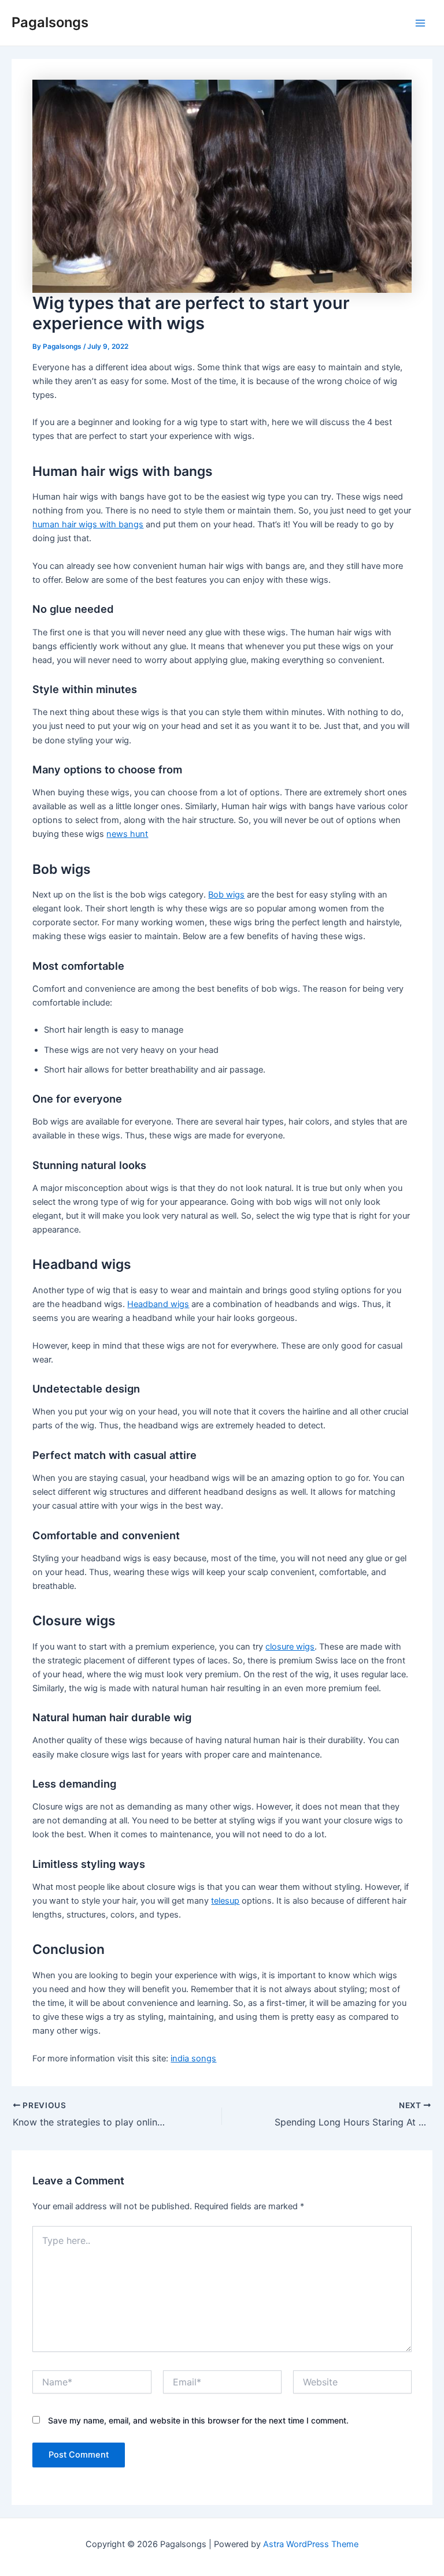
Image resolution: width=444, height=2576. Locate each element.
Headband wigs (158, 1304)
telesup (225, 1901)
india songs (193, 2058)
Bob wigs (226, 895)
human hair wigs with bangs (88, 524)
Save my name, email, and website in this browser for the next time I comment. (198, 2420)
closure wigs (290, 1647)
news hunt (127, 834)
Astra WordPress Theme (311, 2544)
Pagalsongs (50, 22)
